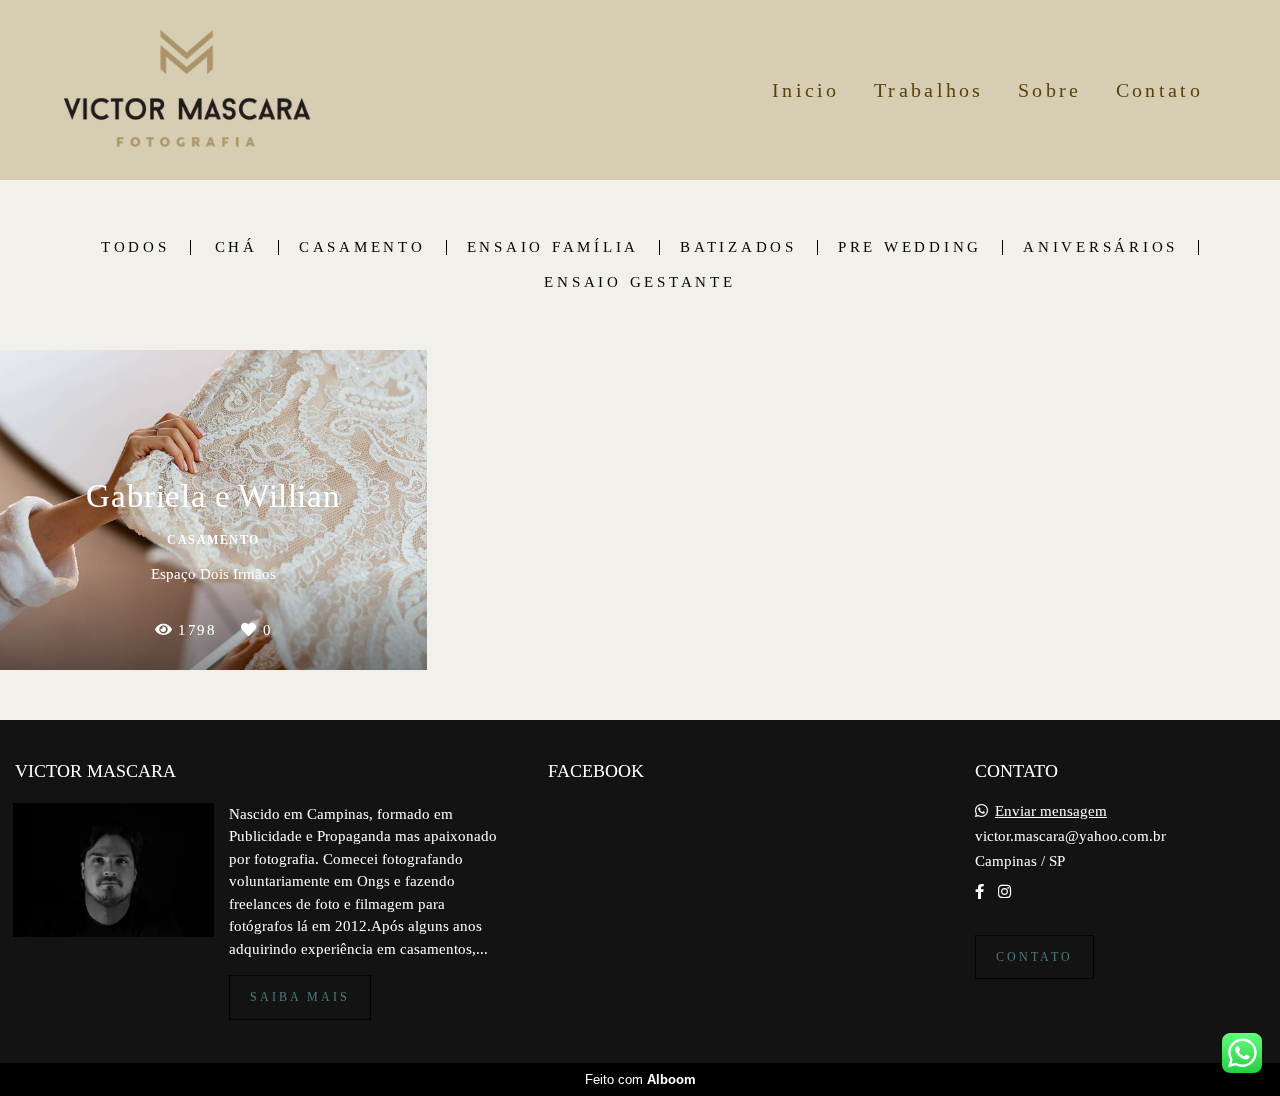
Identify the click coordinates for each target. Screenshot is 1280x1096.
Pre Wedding (910, 247)
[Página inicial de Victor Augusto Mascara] (187, 90)
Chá (236, 247)
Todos (135, 247)
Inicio (806, 90)
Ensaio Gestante (639, 282)
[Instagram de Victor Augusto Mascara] (1004, 892)
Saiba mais (300, 997)
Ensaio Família (553, 247)
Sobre (1050, 90)
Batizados (738, 247)
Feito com (640, 1079)
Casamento (362, 247)
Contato (1159, 90)
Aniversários (1100, 247)
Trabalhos (929, 90)
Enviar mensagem (1051, 811)
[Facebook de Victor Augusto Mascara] (979, 892)
